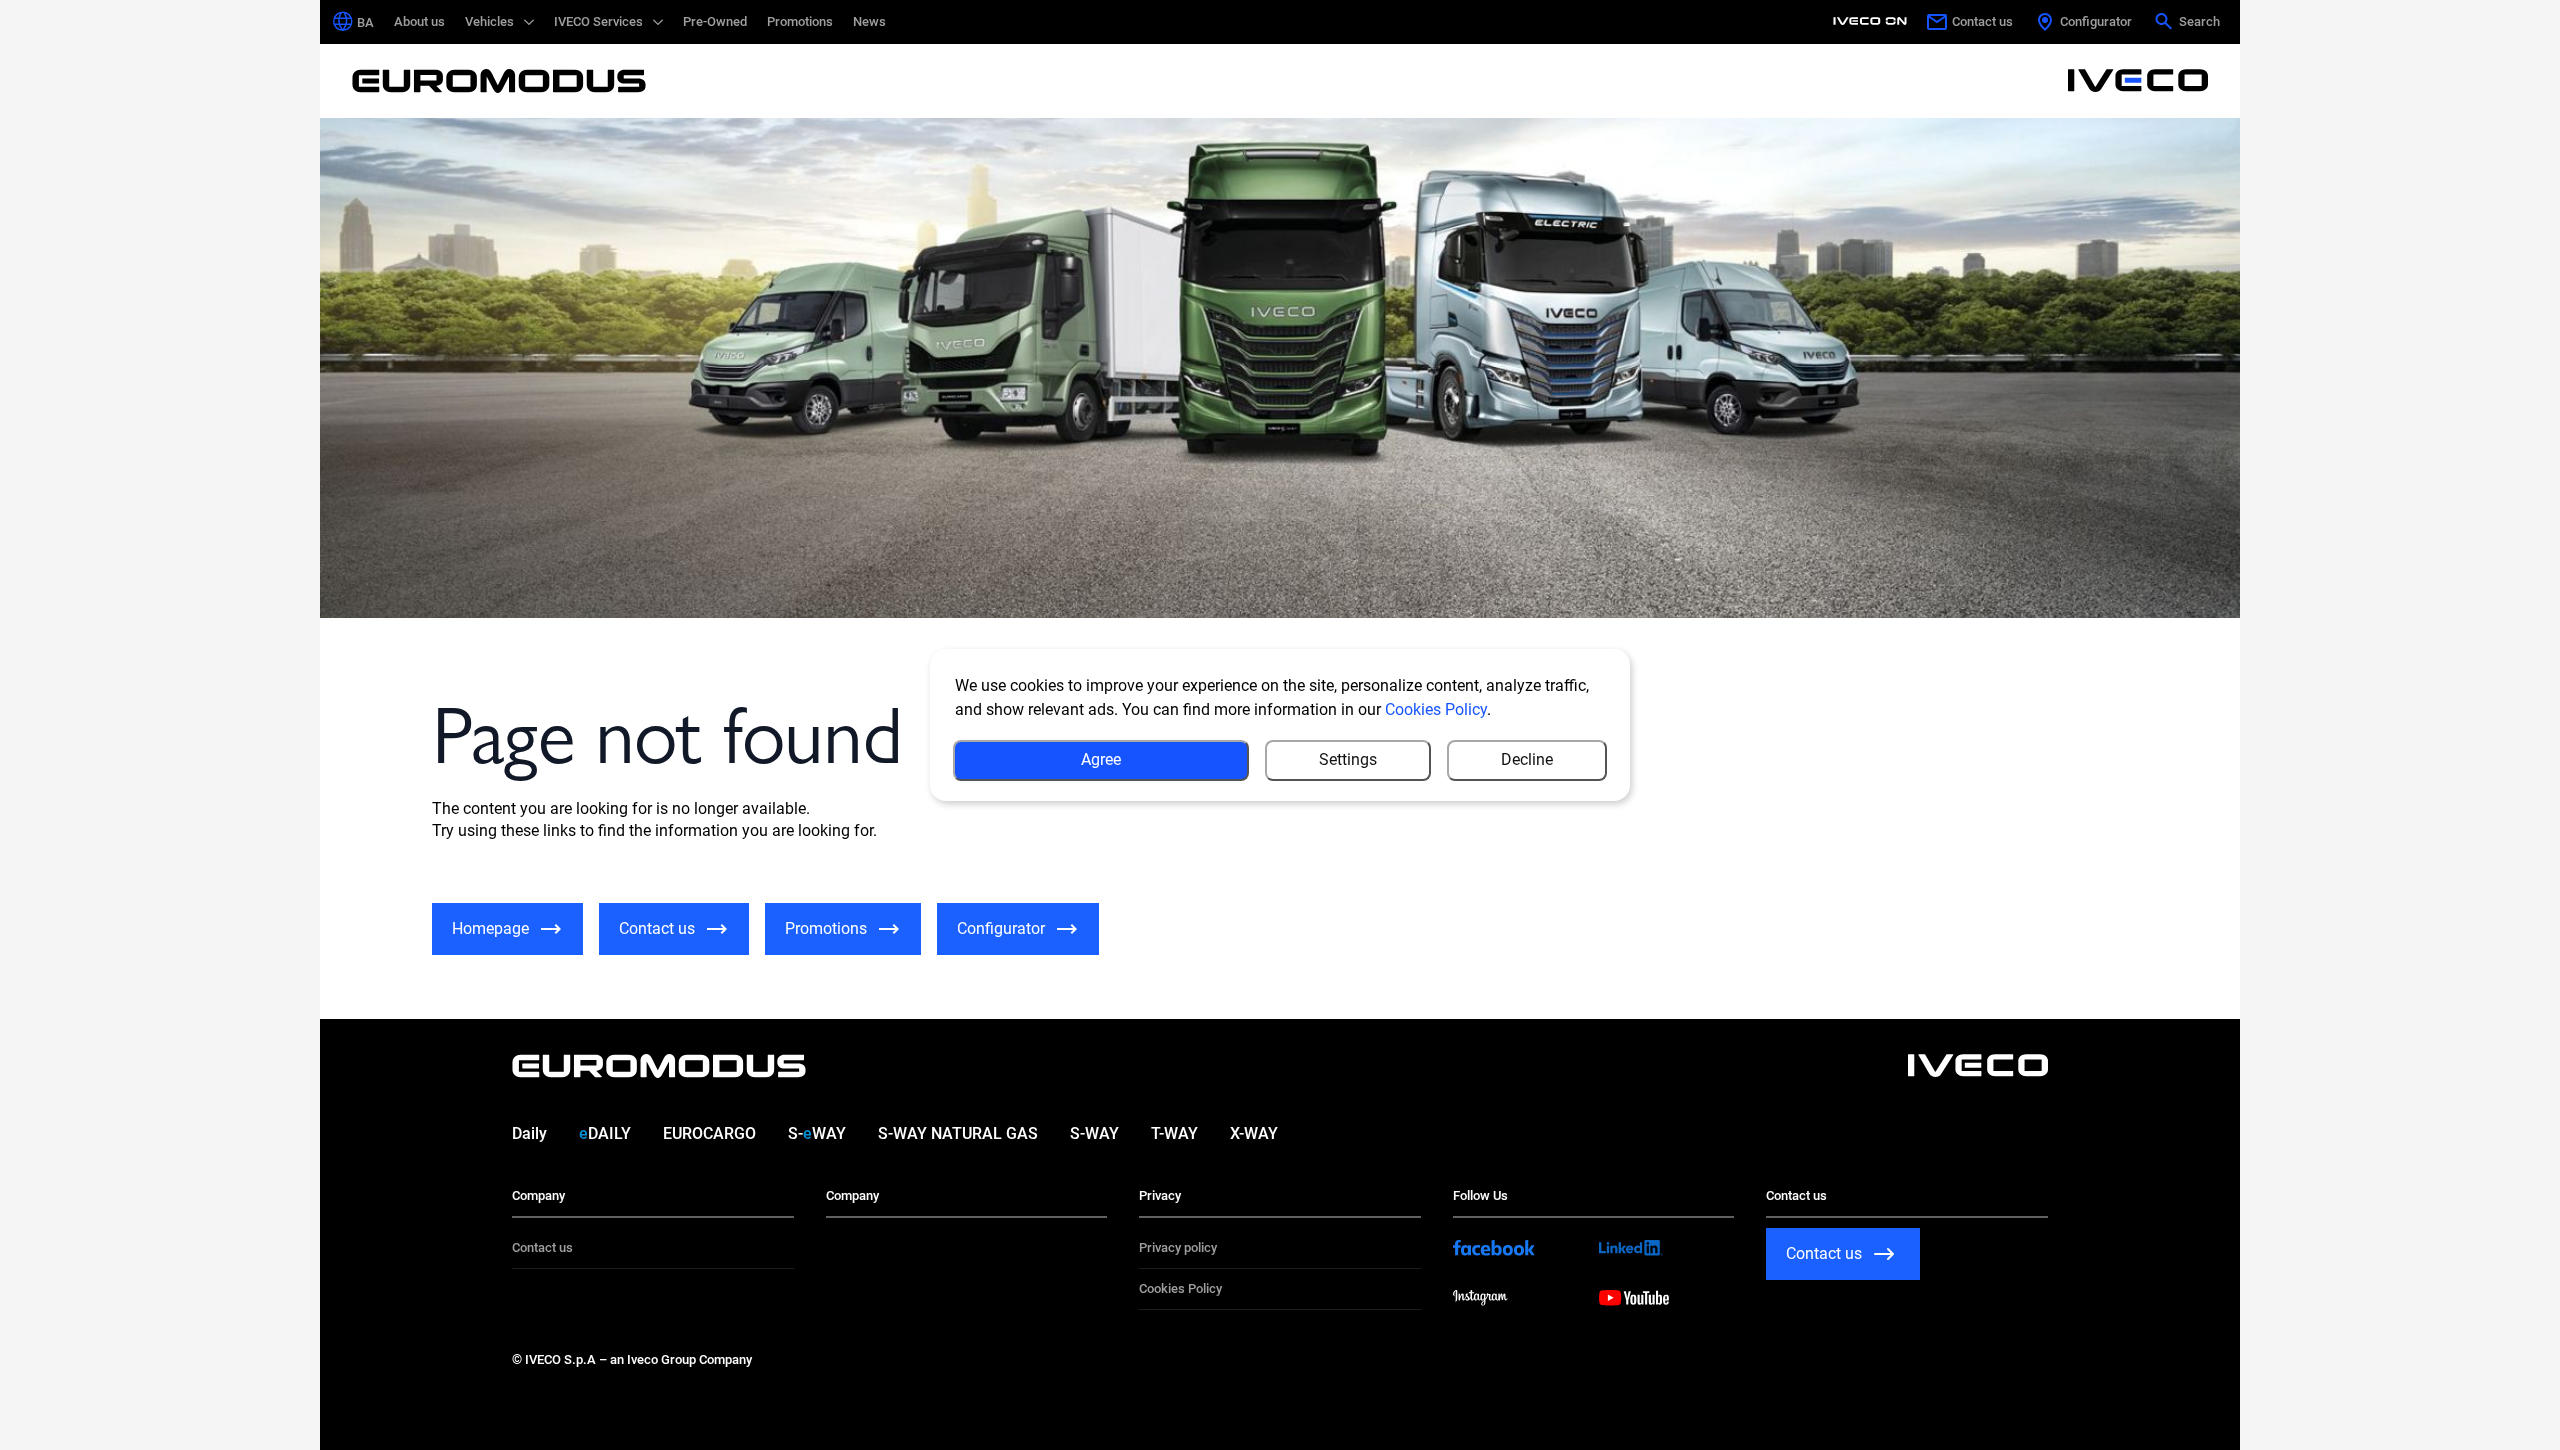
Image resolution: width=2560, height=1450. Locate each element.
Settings (1348, 759)
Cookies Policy (1436, 709)
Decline (1527, 759)
